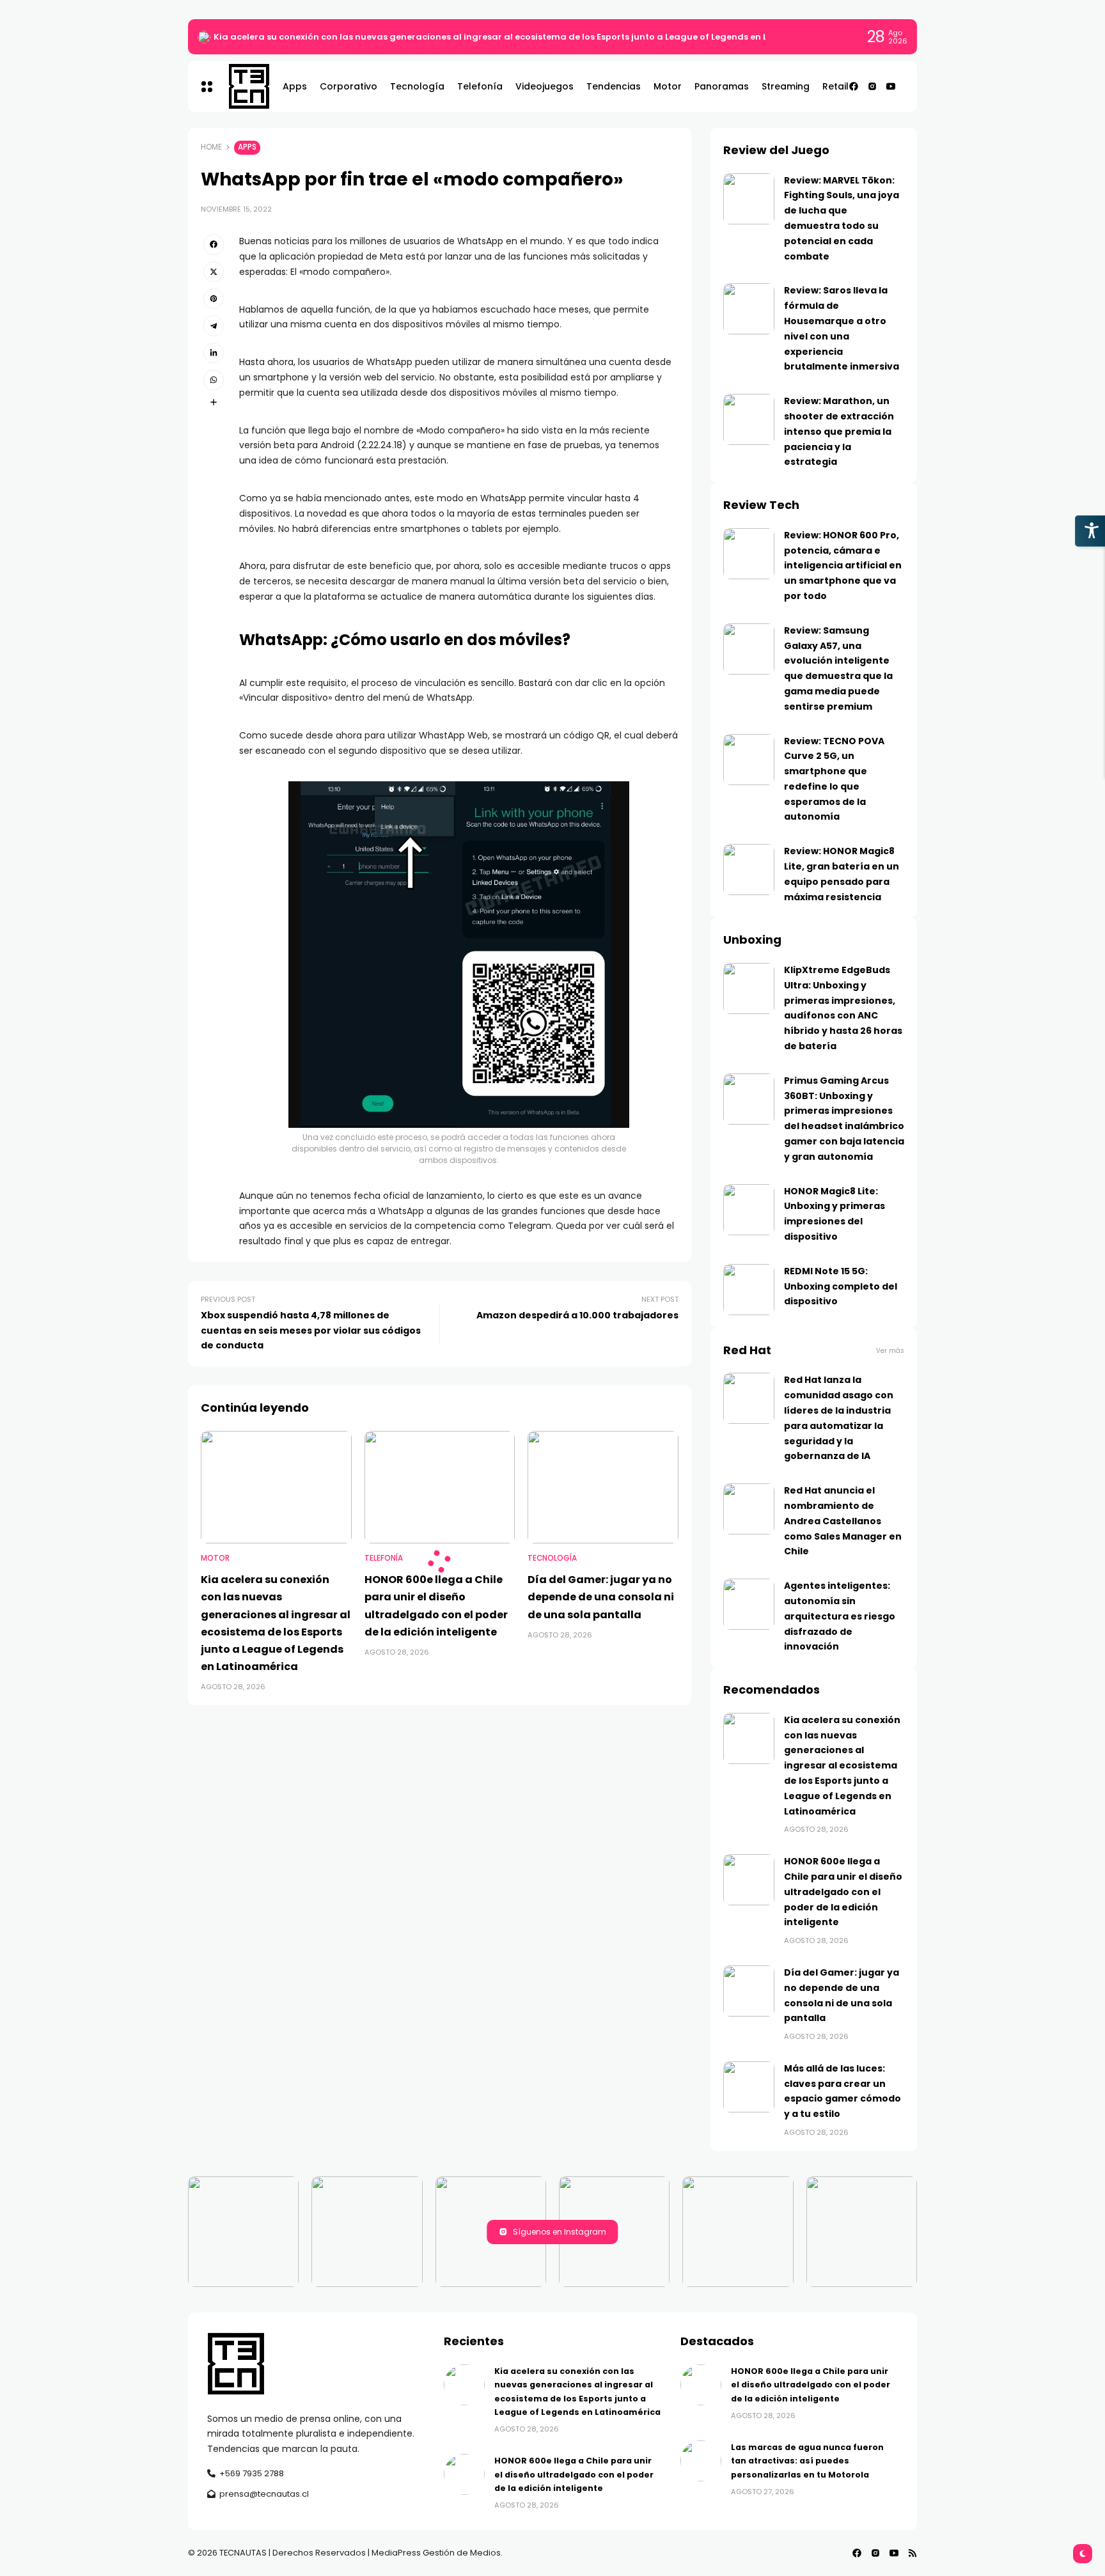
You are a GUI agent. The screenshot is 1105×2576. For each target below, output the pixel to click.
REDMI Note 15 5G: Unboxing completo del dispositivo (841, 1286)
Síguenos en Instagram (560, 2232)
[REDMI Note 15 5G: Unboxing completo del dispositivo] (749, 1290)
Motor (215, 1558)
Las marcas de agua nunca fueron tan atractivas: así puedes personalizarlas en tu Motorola (807, 2461)
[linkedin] (214, 353)
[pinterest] (214, 299)
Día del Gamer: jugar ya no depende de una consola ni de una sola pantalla (601, 1597)
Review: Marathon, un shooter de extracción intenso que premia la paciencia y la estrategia (839, 431)
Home (211, 147)
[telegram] (214, 325)
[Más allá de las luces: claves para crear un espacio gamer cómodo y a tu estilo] (749, 2087)
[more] (214, 402)
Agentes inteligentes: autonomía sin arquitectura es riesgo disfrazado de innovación (840, 1616)
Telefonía (384, 1558)
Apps (247, 147)
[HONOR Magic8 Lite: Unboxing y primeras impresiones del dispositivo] (749, 1210)
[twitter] (214, 272)
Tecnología (552, 1558)
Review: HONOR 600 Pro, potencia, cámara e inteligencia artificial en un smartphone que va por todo (843, 566)
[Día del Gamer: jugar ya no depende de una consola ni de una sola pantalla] (603, 1487)
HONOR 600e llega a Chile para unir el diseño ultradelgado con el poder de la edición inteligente (843, 1892)
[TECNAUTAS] (243, 86)
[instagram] (872, 86)
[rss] (913, 2553)
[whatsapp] (214, 380)
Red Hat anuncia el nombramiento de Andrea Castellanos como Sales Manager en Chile (843, 1521)
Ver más (890, 1351)
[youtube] (891, 86)
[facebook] (854, 86)
